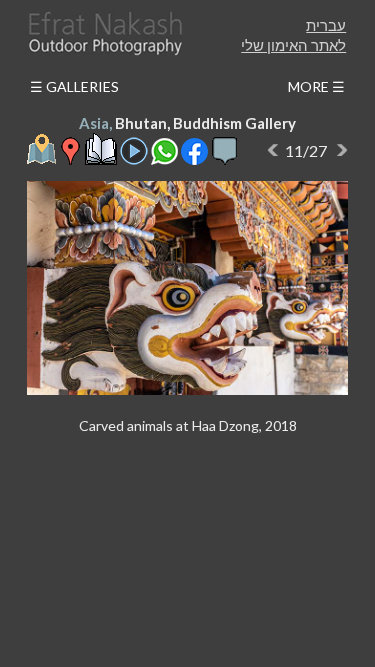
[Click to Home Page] (104, 33)
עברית (326, 25)
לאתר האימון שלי (293, 45)
